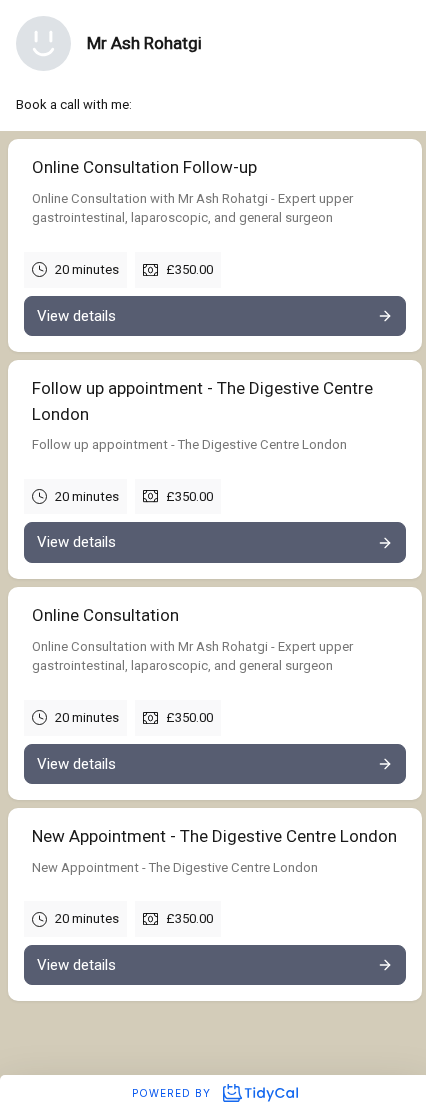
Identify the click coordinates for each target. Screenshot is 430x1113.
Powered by (173, 1093)
